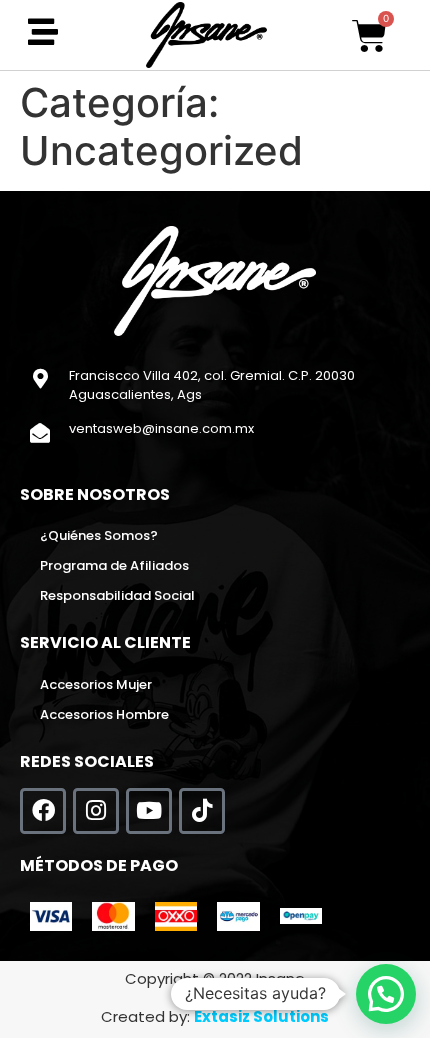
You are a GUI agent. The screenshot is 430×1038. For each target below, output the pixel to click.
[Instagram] (96, 811)
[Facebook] (43, 811)
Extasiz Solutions (261, 1016)
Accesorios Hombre (104, 714)
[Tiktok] (202, 811)
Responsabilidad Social (117, 595)
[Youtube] (149, 811)
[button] (386, 994)
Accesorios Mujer (96, 684)
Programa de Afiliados (114, 565)
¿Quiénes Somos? (99, 535)
